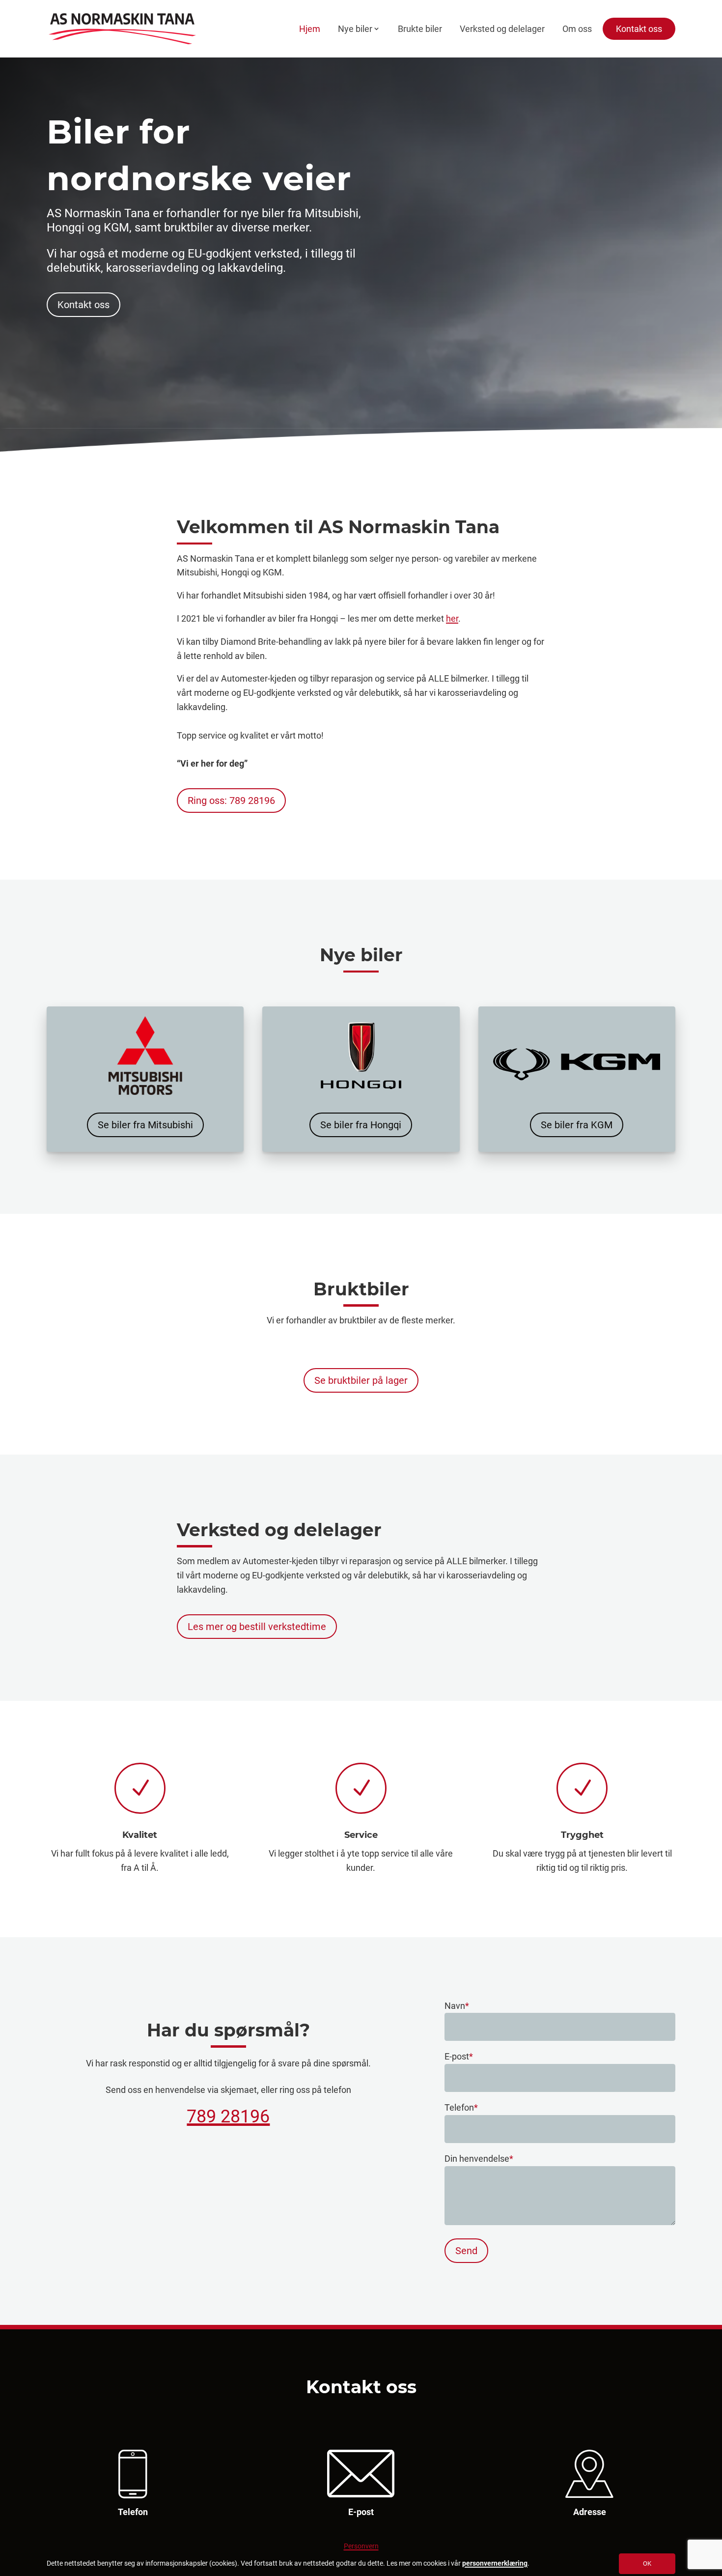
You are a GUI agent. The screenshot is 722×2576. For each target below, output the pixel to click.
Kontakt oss (639, 29)
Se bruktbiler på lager (361, 1380)
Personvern (361, 2546)
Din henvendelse (479, 2159)
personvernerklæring (495, 2563)
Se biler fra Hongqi (361, 1125)
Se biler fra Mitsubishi (145, 1125)
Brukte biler (420, 29)
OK (647, 2563)
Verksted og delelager (502, 29)
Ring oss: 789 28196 (231, 801)
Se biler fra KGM (577, 1125)
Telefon (461, 2107)
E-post (459, 2056)
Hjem (310, 29)
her (452, 618)
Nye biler (355, 29)
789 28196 (228, 2117)
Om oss (577, 29)
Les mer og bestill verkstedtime (257, 1627)
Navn (457, 2006)
